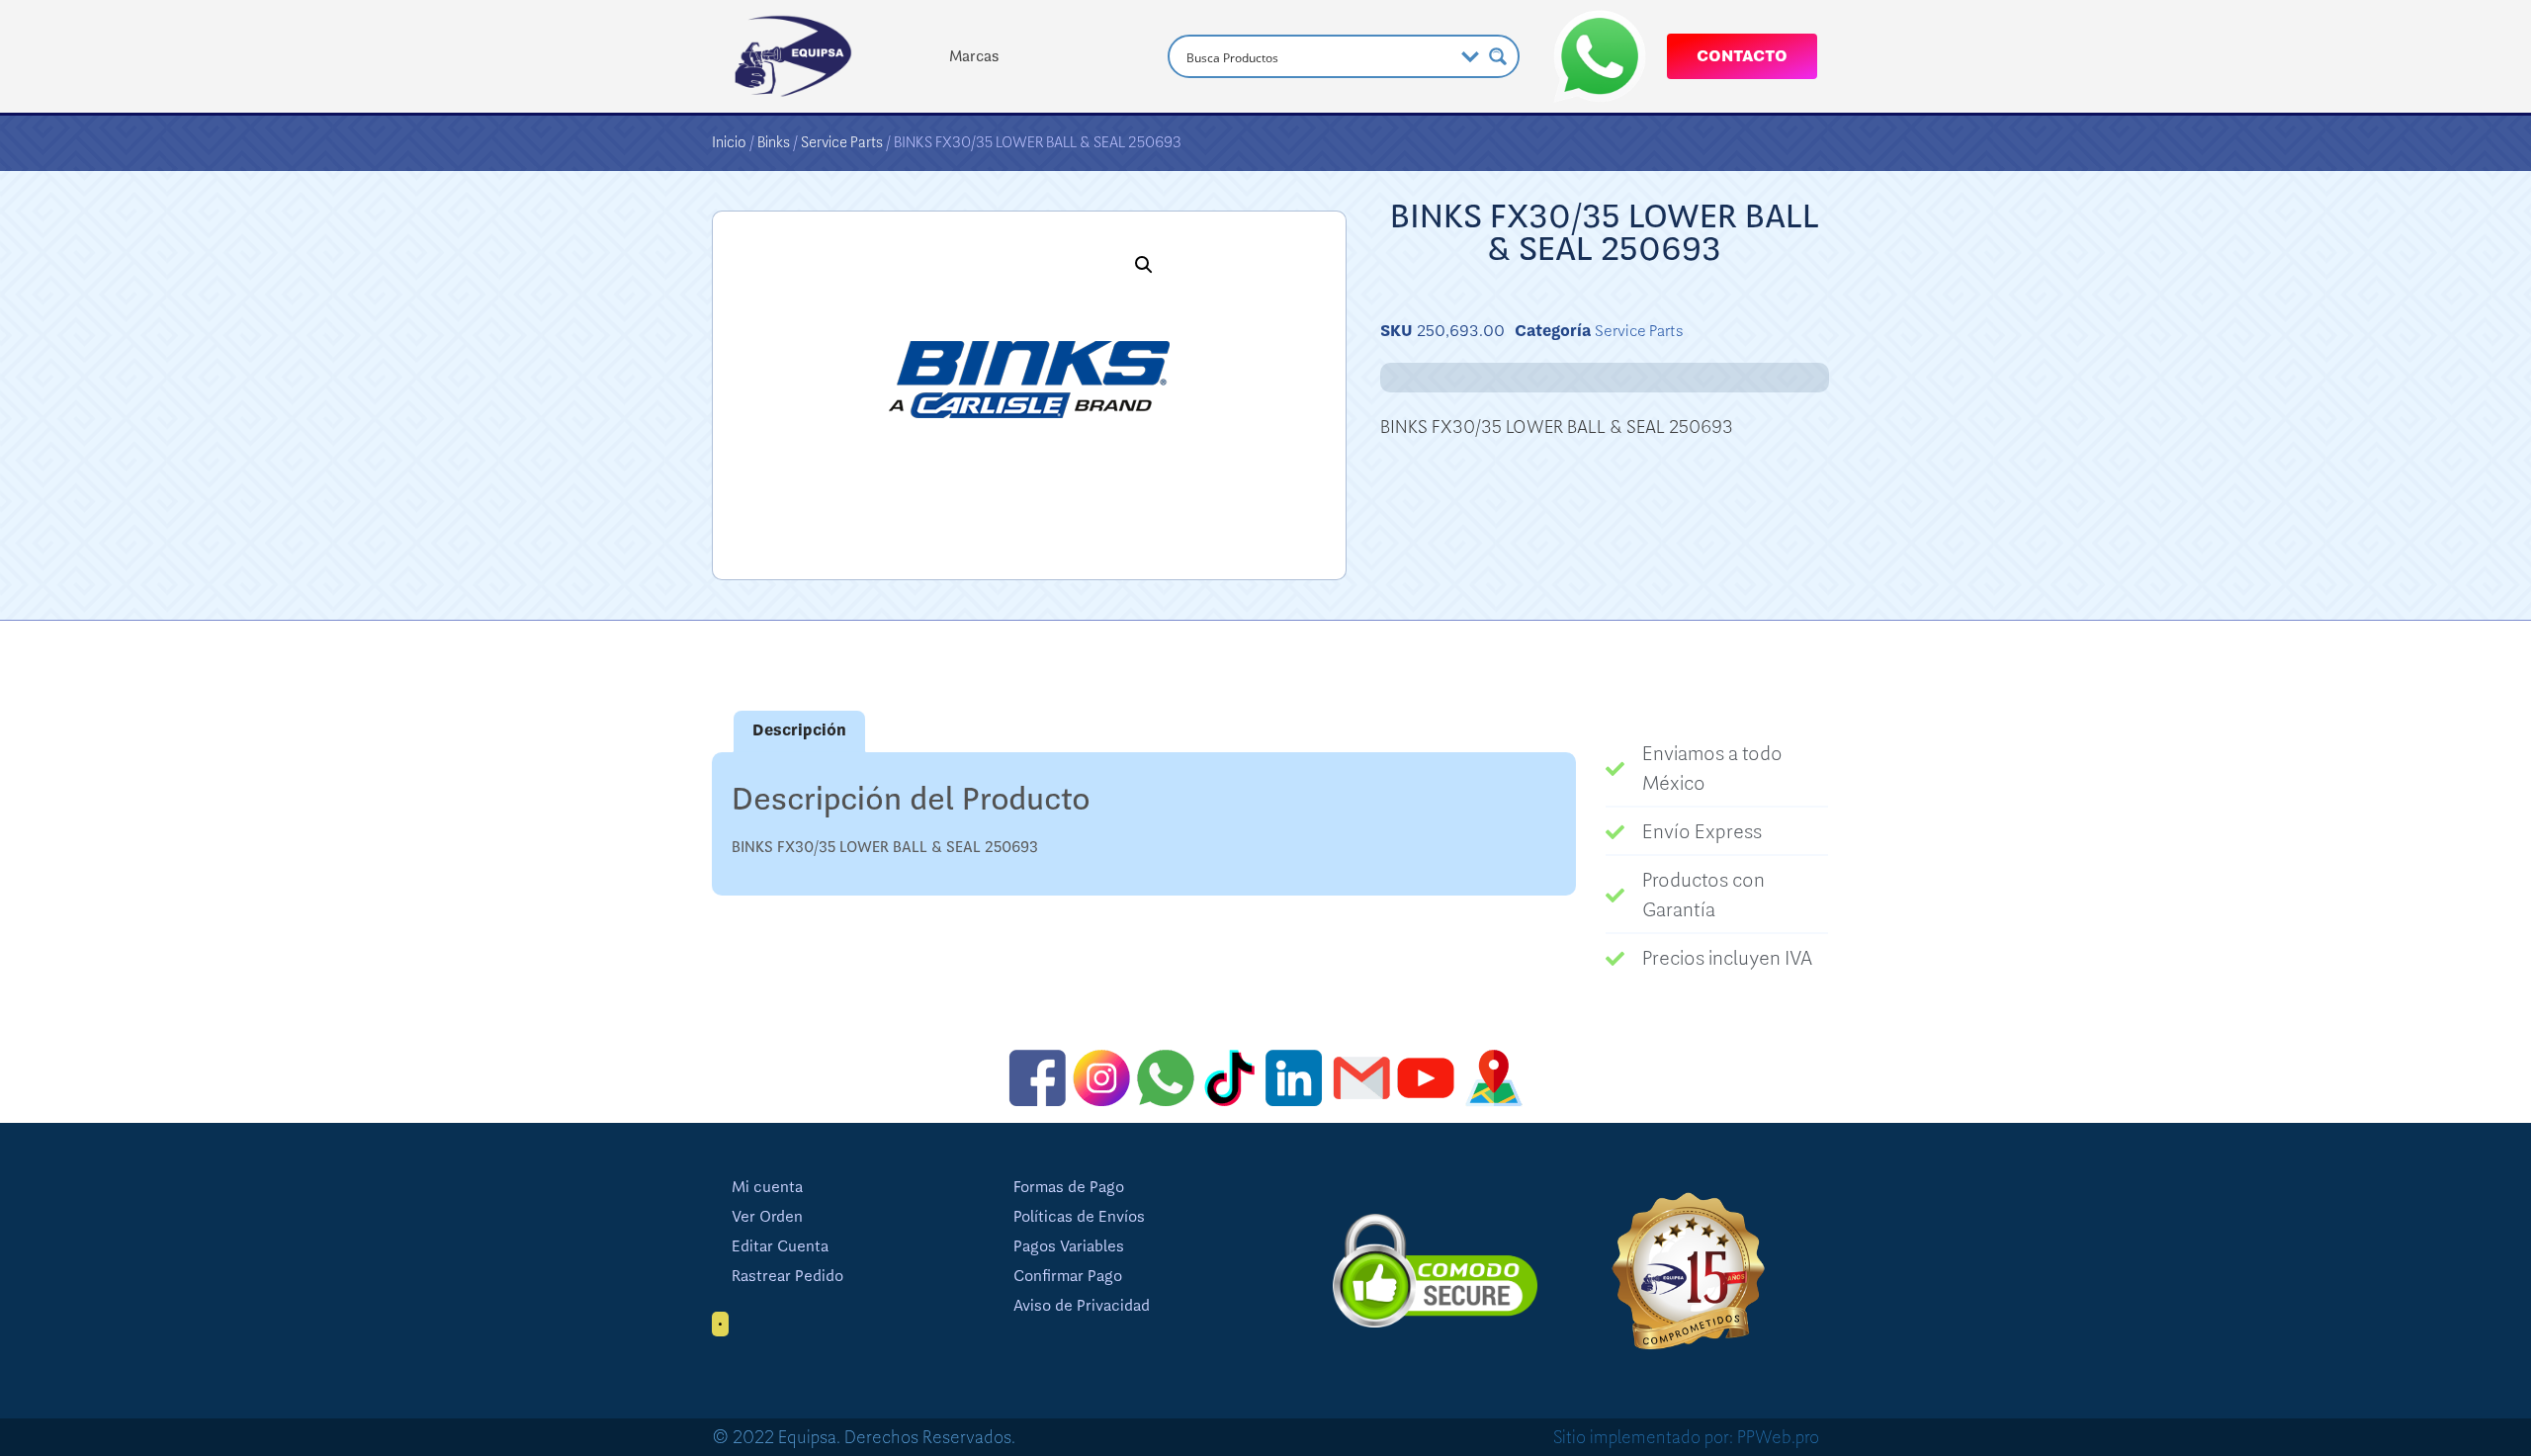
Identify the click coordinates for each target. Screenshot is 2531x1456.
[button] (1144, 265)
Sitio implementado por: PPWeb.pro (1686, 1437)
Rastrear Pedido (787, 1276)
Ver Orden (767, 1217)
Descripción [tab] (799, 730)
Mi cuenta (767, 1187)
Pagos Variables (1069, 1246)
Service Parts (842, 142)
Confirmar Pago (1068, 1276)
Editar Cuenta (780, 1246)
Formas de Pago (1069, 1187)
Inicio (729, 142)
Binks (774, 142)
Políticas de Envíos (1079, 1217)
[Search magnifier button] (1498, 56)
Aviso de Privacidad (1082, 1306)
